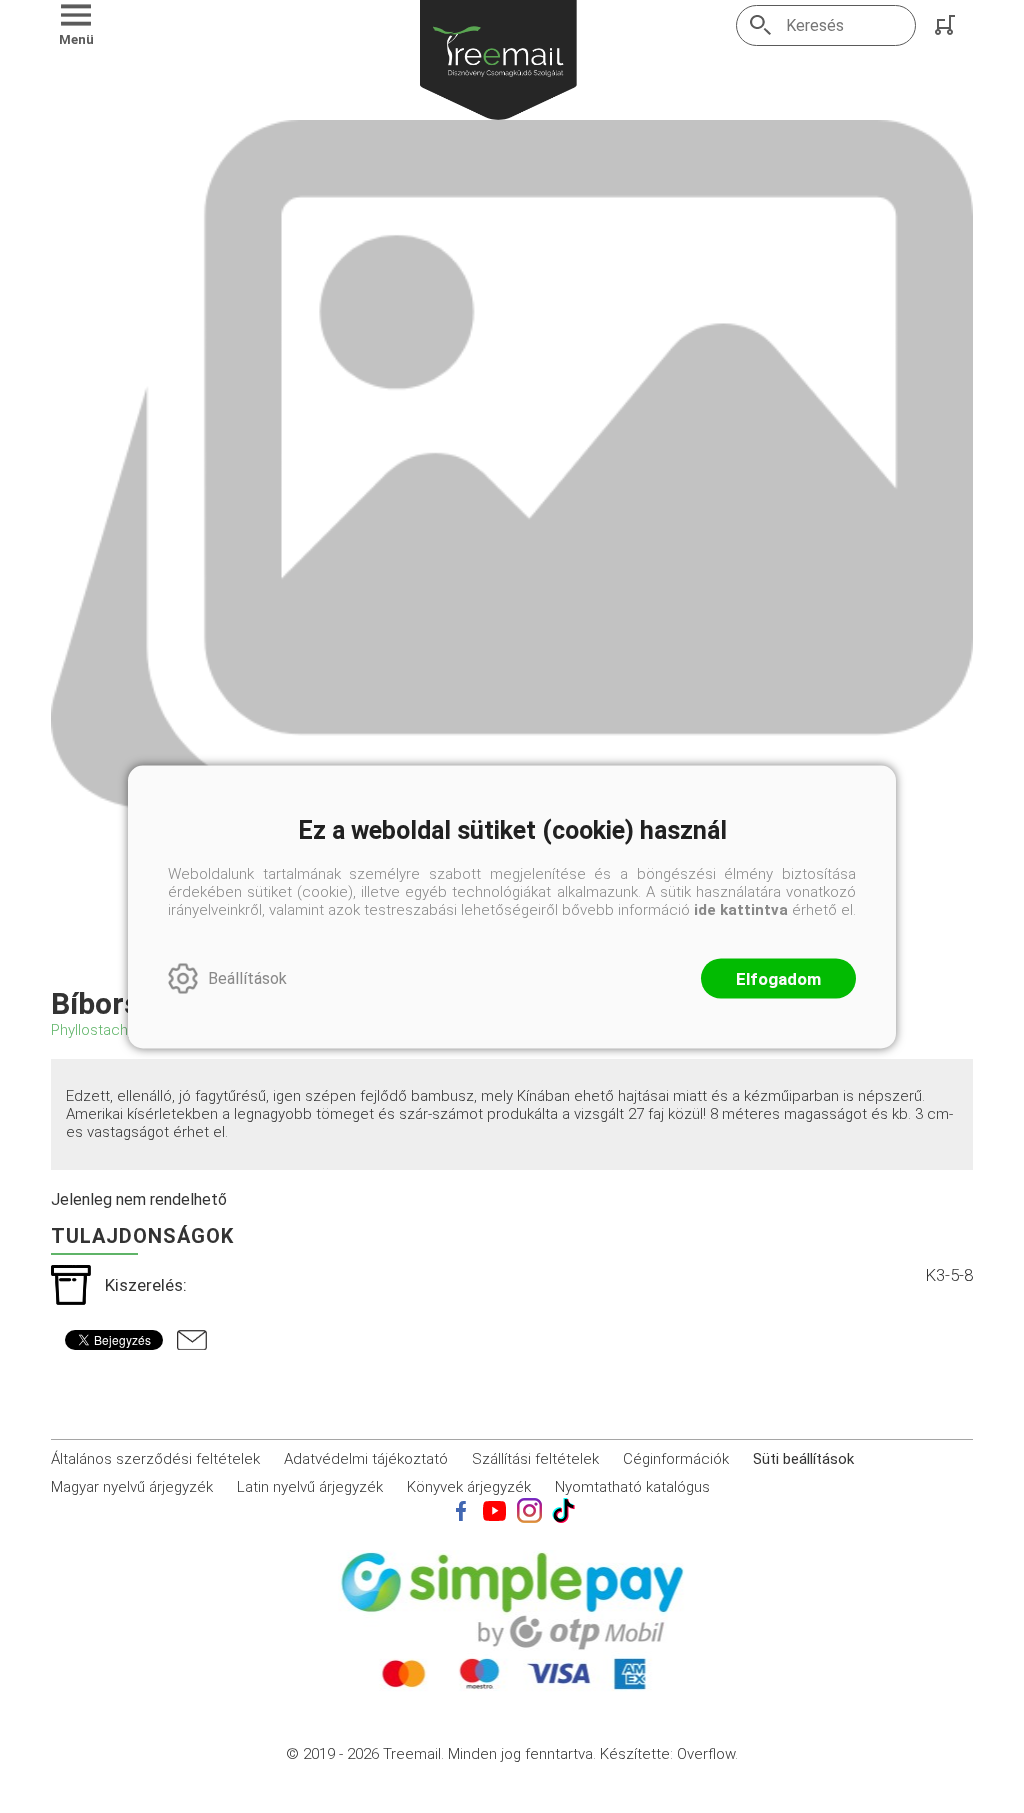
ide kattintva (741, 909)
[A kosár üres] (947, 25)
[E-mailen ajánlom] (192, 1340)
